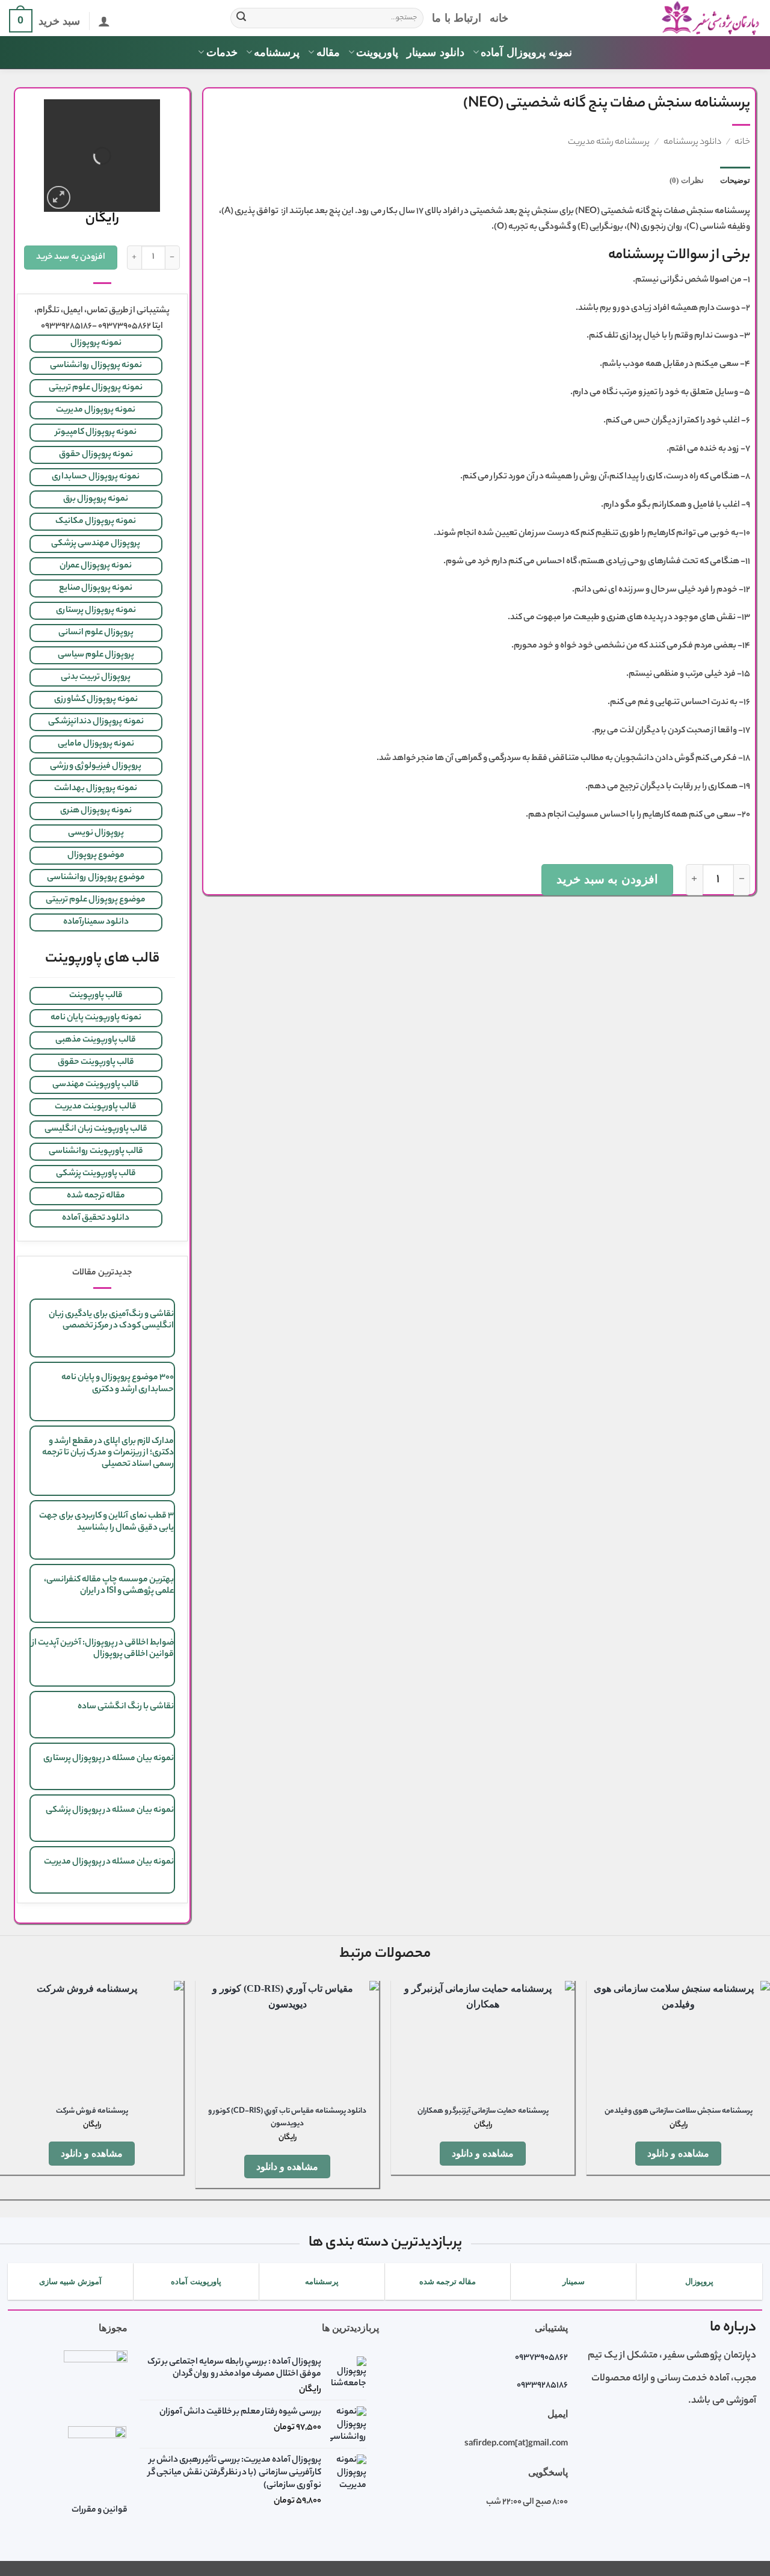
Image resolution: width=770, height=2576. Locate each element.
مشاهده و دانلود (679, 2153)
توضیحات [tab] (735, 181)
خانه (499, 18)
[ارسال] (241, 18)
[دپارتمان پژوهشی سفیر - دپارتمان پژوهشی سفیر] (644, 18)
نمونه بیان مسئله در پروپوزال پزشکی (110, 1811)
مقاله (328, 52)
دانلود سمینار (435, 52)
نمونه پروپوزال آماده (526, 52)
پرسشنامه (277, 52)
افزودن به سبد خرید (607, 879)
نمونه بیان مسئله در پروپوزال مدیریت (109, 1862)
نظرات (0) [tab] (686, 181)
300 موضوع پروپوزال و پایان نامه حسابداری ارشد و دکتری (118, 1384)
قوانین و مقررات (100, 2510)
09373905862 (541, 2358)
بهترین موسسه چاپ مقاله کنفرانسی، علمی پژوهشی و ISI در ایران (109, 1586)
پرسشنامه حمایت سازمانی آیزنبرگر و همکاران (483, 2112)
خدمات (222, 52)
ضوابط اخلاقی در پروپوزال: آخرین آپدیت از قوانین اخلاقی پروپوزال (103, 1649)
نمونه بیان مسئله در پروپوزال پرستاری (109, 1759)
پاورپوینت (377, 52)
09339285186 (542, 2386)
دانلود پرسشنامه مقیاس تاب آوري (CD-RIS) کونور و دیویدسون (287, 2118)
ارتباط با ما (457, 18)
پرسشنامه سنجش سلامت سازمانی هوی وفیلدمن (679, 2112)
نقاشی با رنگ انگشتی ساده (126, 1707)
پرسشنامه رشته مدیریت (609, 143)
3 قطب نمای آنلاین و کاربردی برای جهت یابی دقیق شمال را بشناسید (106, 1522)
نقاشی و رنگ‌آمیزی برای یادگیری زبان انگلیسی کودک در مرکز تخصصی (111, 1320)
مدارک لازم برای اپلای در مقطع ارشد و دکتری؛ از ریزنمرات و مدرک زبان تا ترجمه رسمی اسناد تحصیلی (108, 1453)
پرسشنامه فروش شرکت (92, 2112)
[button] (104, 21)
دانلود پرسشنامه (692, 143)
